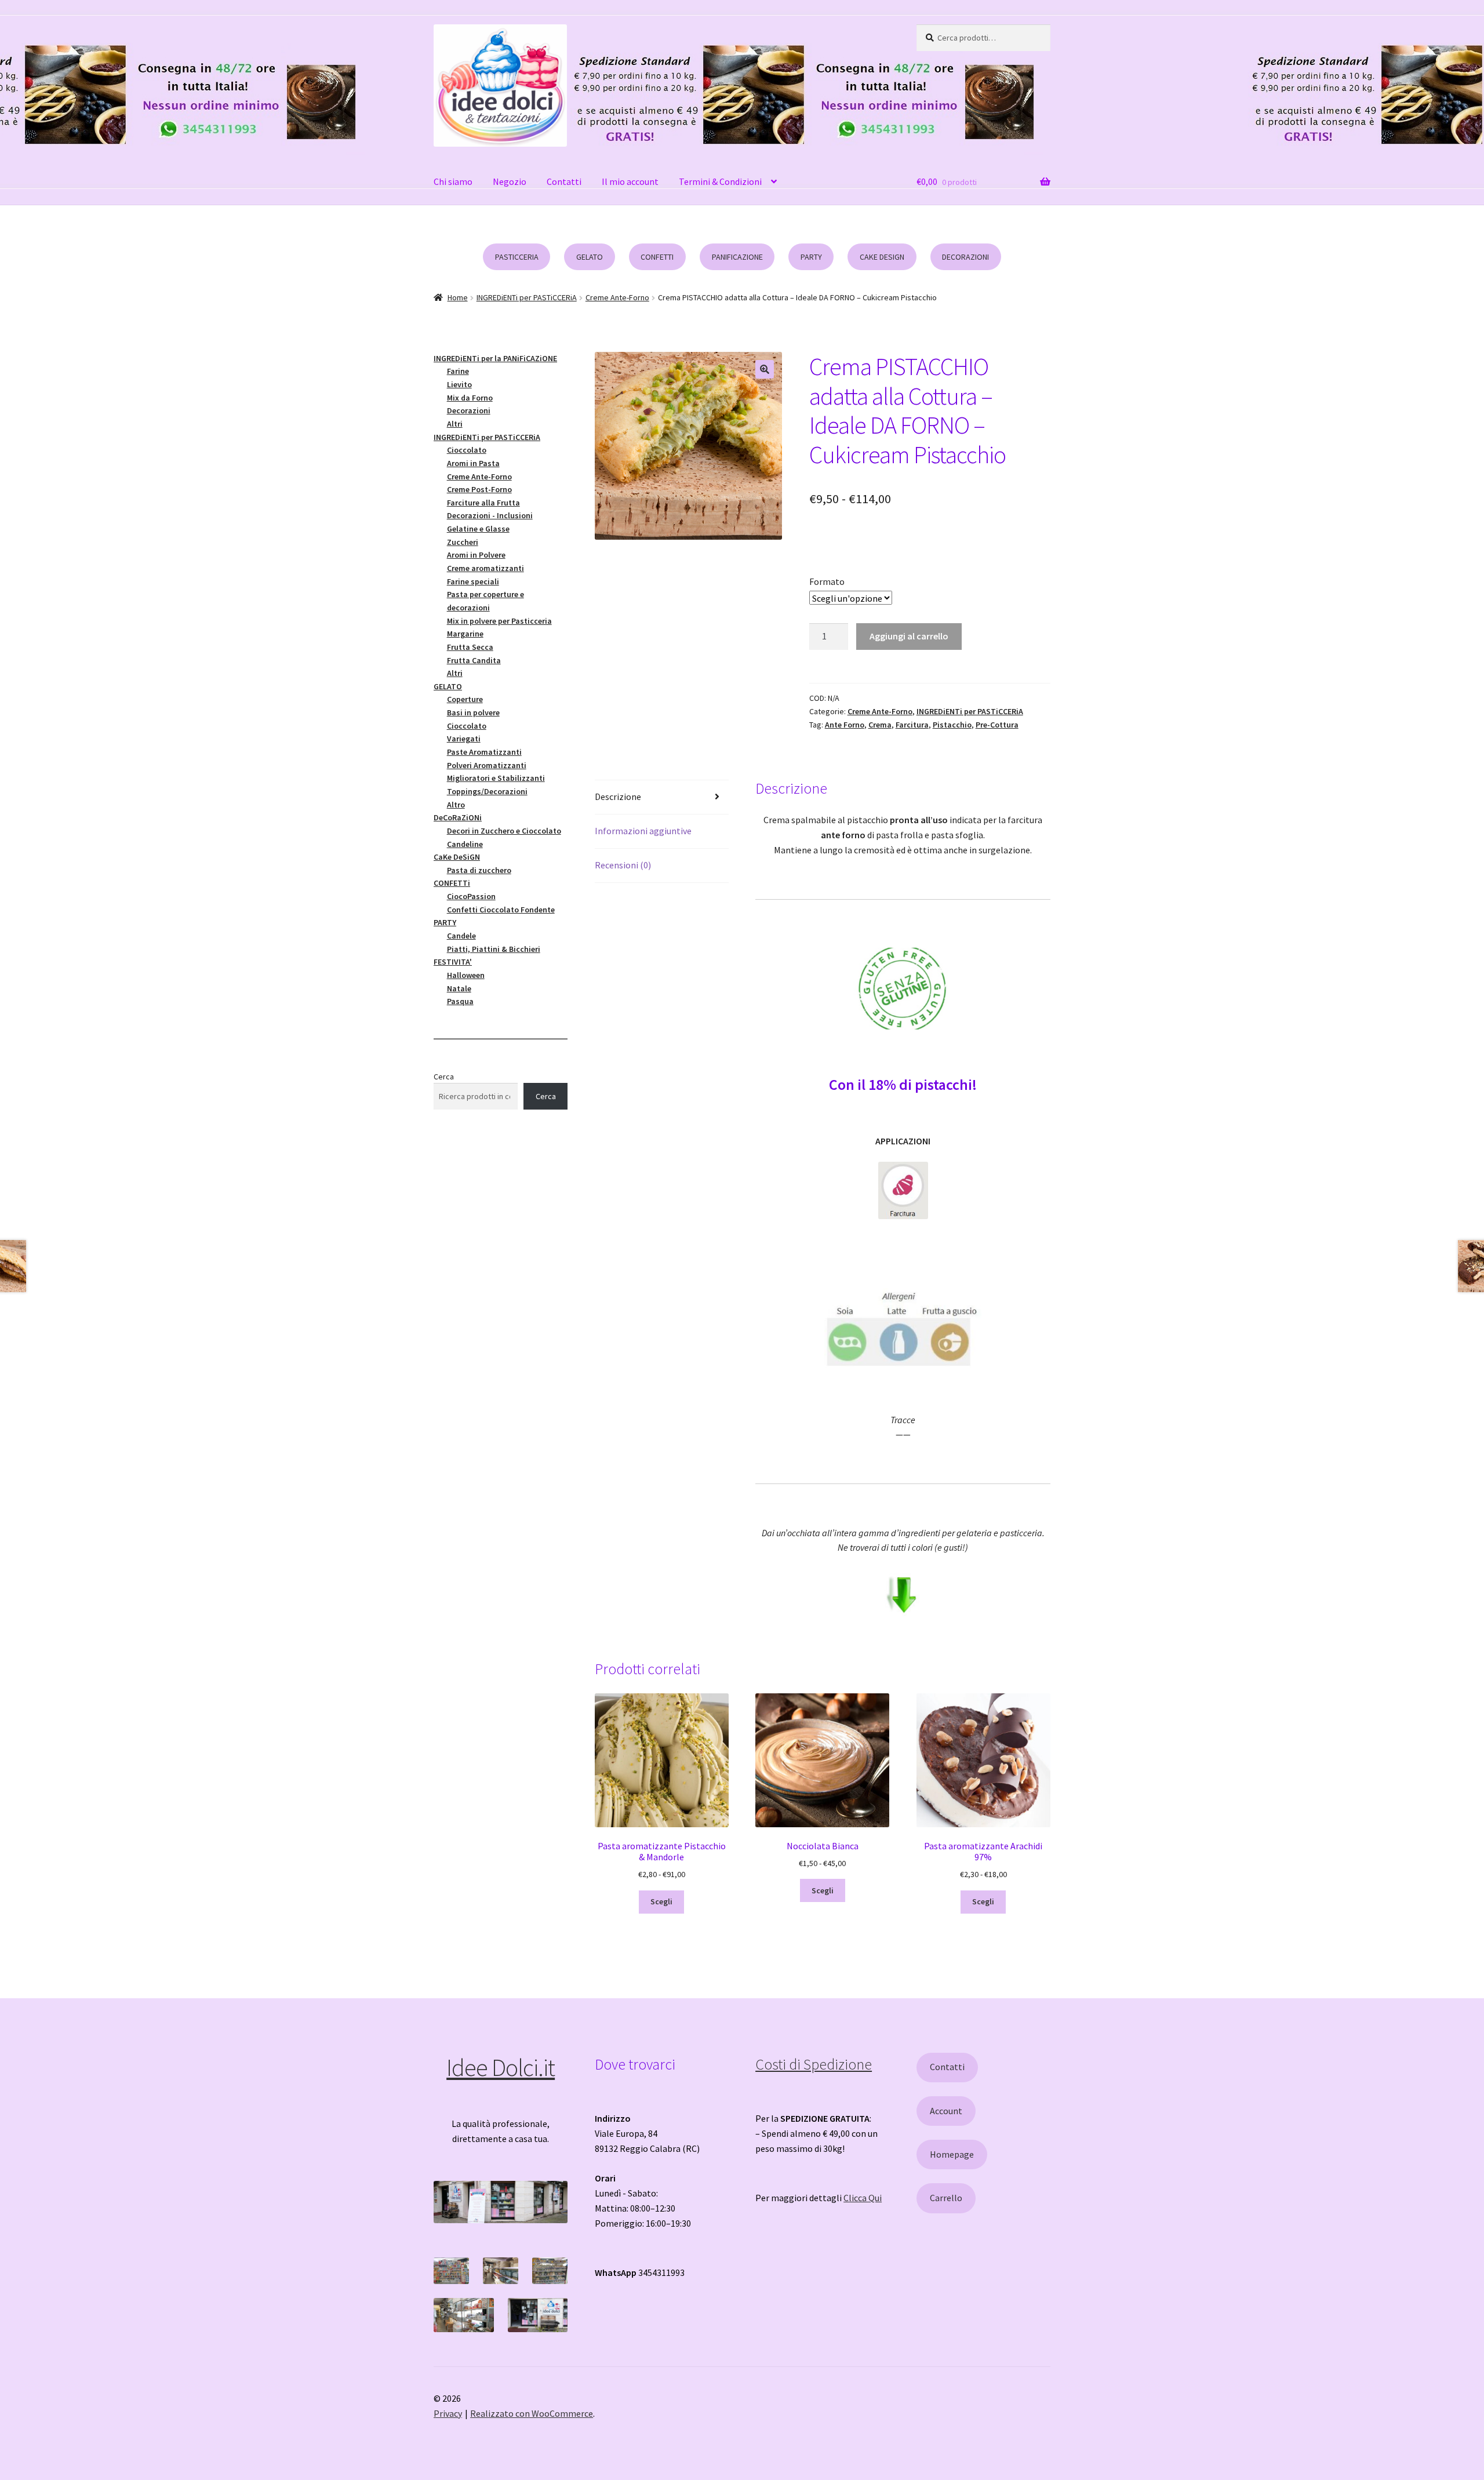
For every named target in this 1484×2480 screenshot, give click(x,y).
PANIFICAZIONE (737, 257)
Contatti (564, 181)
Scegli (661, 1901)
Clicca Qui (863, 2198)
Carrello (946, 2198)
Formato (827, 581)
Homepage (952, 2154)
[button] (765, 369)
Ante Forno (845, 725)
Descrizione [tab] (618, 797)
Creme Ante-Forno (617, 297)
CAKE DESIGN (882, 257)
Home (458, 297)
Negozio (510, 181)
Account (946, 2111)
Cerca (444, 1077)
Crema (880, 725)
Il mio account (630, 181)
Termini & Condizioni (720, 181)
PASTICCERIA (517, 257)
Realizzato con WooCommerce (532, 2413)
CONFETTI (657, 257)
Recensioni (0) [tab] (623, 865)
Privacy (448, 2413)
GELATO (590, 257)
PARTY (811, 257)
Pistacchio (952, 725)
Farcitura (912, 725)
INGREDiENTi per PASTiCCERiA (527, 297)
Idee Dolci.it (501, 2067)
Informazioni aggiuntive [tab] (643, 831)
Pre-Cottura (997, 725)
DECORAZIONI (965, 257)
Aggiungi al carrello (909, 636)
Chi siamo (453, 181)
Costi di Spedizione (814, 2064)
